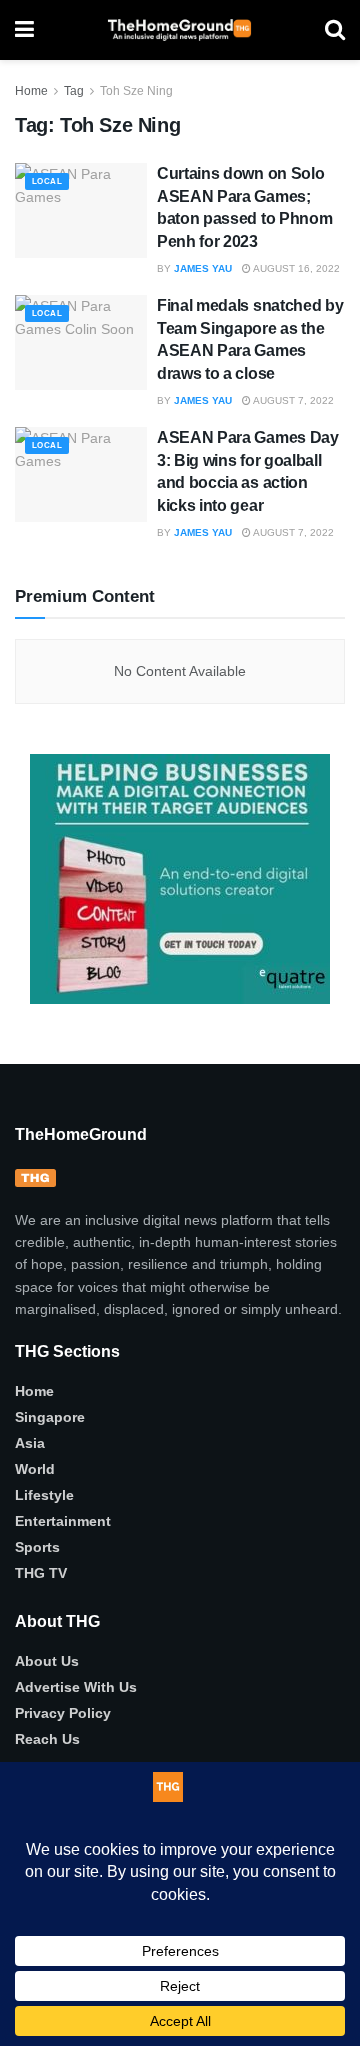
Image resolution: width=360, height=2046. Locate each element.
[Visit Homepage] (180, 30)
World (35, 1469)
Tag (74, 91)
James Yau (203, 268)
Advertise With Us (76, 1687)
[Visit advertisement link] (180, 879)
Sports (37, 1547)
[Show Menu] (24, 30)
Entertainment (63, 1521)
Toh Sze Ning (136, 91)
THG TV (41, 1573)
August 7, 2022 (292, 400)
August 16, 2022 (295, 268)
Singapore (50, 1417)
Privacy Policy (63, 1713)
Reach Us (47, 1739)
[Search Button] (335, 30)
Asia (30, 1443)
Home (31, 91)
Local (47, 181)
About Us (47, 1661)
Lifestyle (44, 1495)
